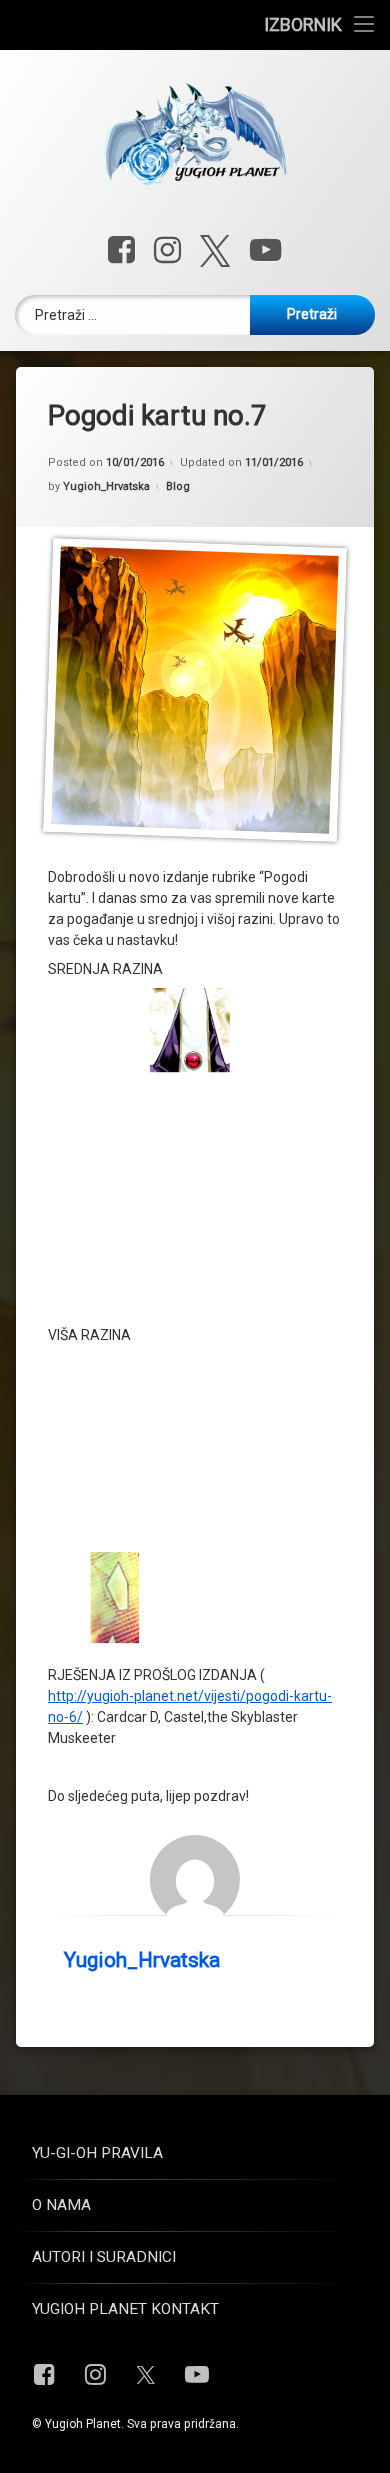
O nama (61, 2205)
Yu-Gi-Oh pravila (97, 2153)
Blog (178, 486)
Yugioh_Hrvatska (106, 486)
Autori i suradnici (104, 2257)
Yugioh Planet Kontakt (125, 2309)
